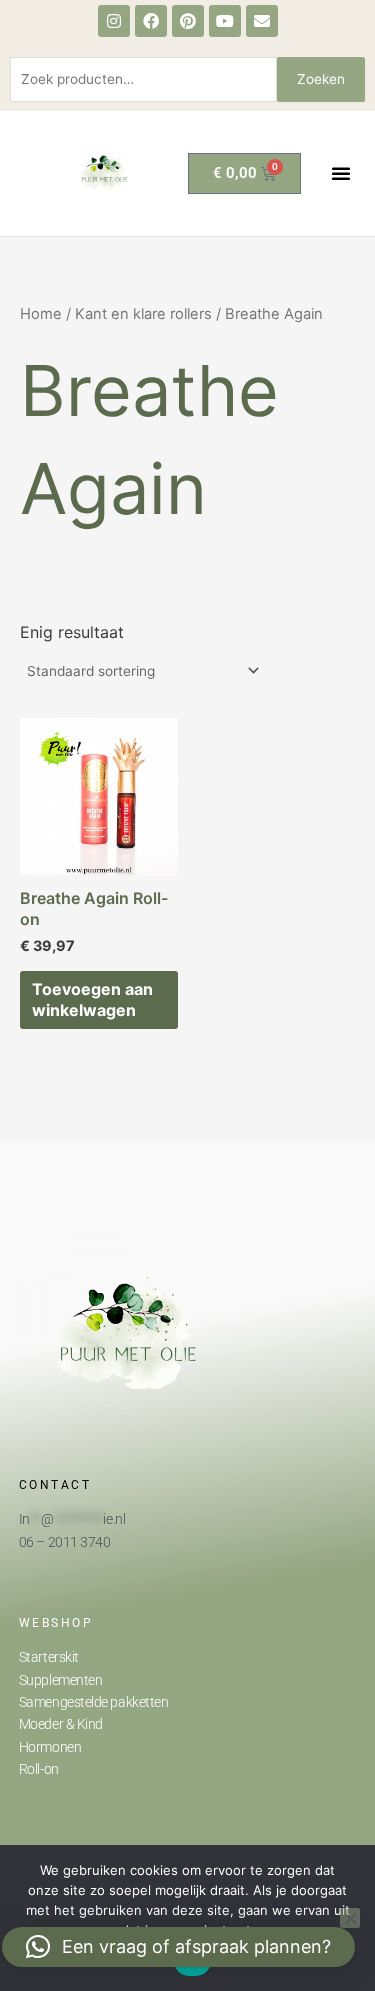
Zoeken (321, 79)
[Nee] (350, 1918)
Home (41, 314)
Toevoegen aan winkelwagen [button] (92, 999)
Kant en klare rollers (143, 314)
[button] (341, 173)
